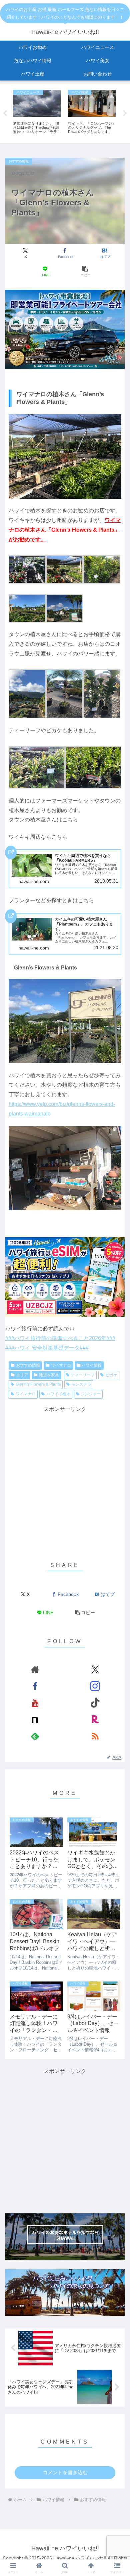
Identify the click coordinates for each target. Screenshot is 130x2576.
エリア (22, 1375)
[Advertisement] (65, 1479)
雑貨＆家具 (49, 1375)
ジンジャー (91, 1394)
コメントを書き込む (65, 2472)
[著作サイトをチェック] (35, 1669)
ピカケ (111, 1375)
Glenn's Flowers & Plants (38, 1384)
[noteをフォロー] (35, 1719)
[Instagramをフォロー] (95, 1686)
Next (125, 113)
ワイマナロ (61, 1365)
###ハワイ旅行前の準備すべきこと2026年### (60, 1338)
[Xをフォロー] (95, 1669)
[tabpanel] (37, 112)
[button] (85, 272)
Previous (5, 113)
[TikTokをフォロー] (95, 1703)
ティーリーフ (83, 1375)
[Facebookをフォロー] (35, 1686)
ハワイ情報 (92, 1365)
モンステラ (81, 1384)
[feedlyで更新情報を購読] (35, 1736)
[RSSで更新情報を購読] (95, 1736)
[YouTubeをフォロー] (35, 1703)
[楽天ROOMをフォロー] (95, 1719)
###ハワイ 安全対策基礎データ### (47, 1348)
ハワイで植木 (58, 1394)
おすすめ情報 (28, 1365)
